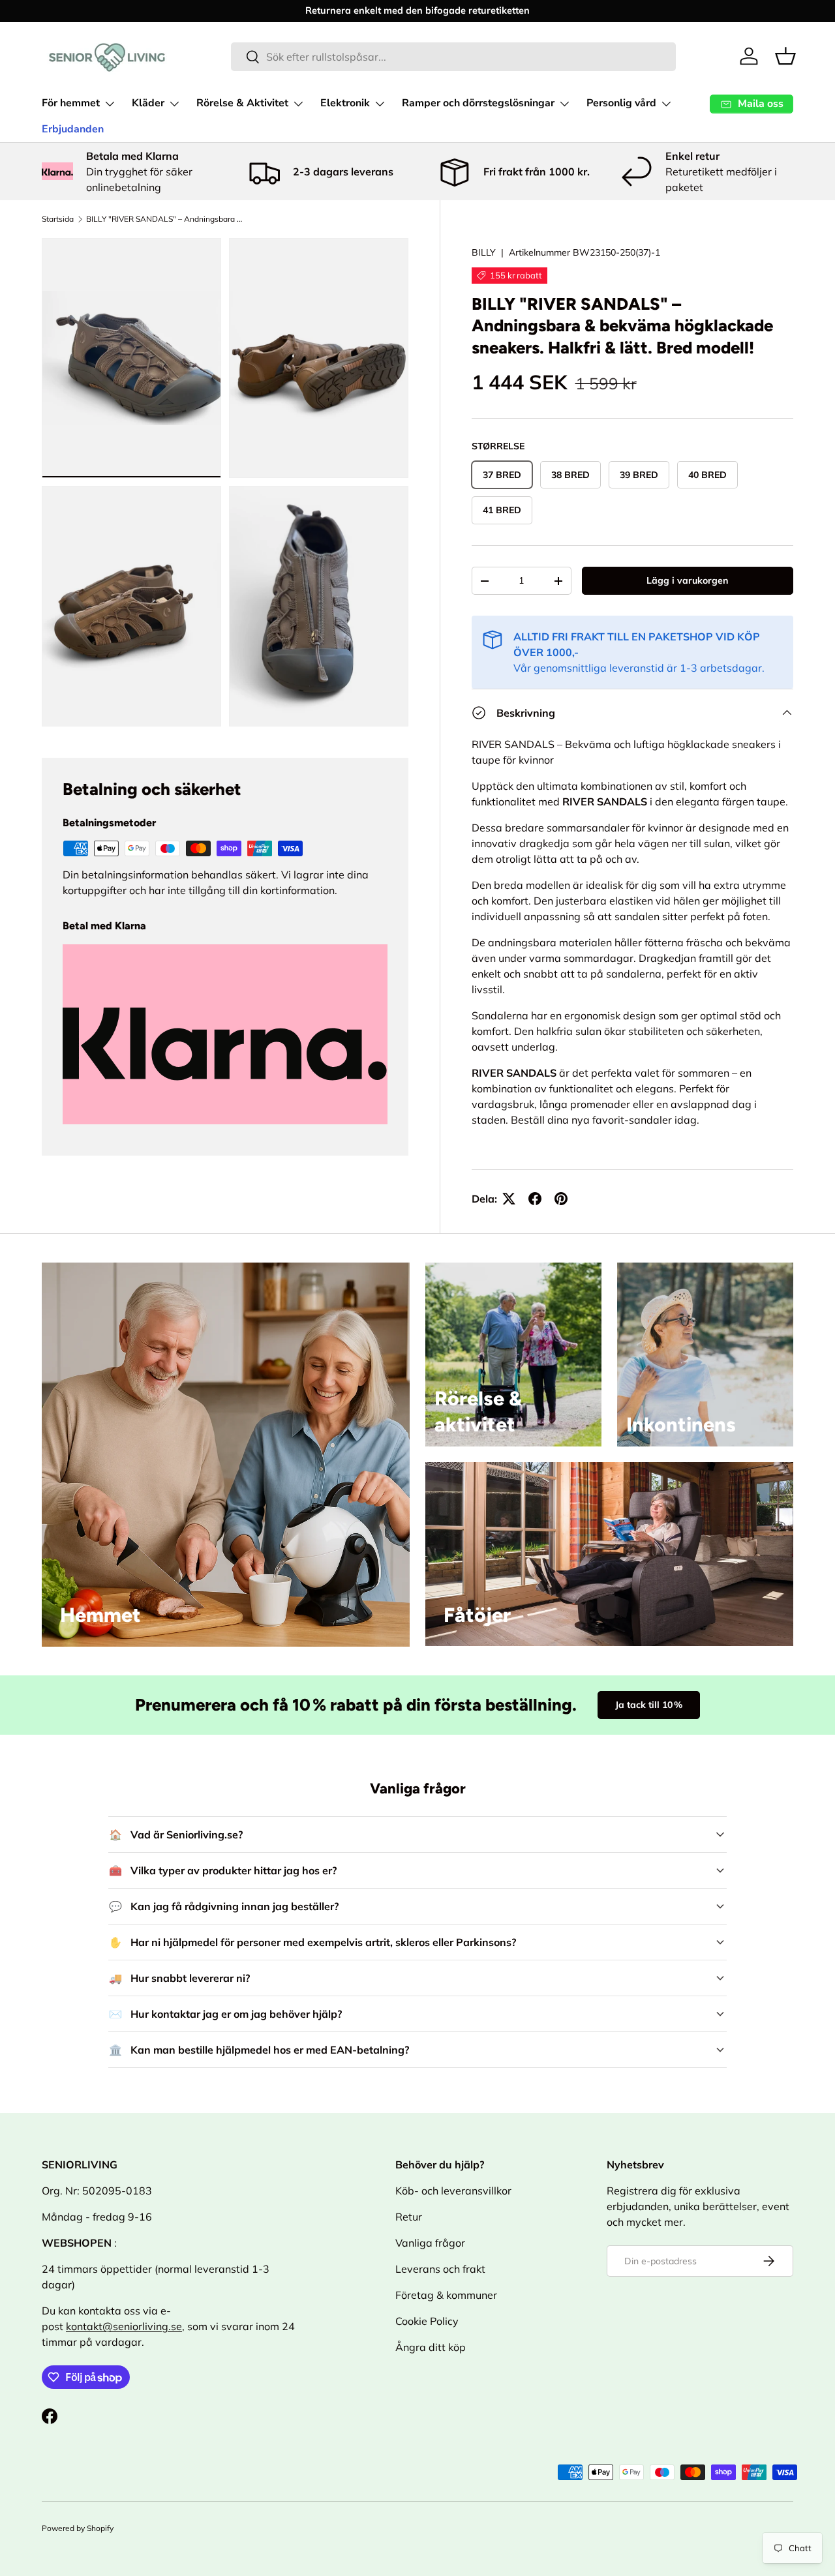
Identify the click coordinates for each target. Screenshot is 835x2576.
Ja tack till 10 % (649, 1705)
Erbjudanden (73, 129)
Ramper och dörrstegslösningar (478, 103)
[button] (785, 56)
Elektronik (345, 103)
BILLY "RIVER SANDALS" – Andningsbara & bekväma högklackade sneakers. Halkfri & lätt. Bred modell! (164, 219)
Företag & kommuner (446, 2295)
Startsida (58, 219)
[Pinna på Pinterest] (561, 1199)
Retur (409, 2217)
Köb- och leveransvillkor (453, 2191)
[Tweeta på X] (509, 1199)
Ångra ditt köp (431, 2347)
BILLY (484, 252)
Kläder (148, 103)
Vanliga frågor (430, 2243)
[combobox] (453, 57)
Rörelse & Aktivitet (242, 103)
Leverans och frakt (440, 2269)
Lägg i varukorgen (687, 580)
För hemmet (71, 103)
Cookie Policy (427, 2321)
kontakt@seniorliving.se (124, 2326)
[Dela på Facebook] (535, 1199)
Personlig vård (621, 103)
